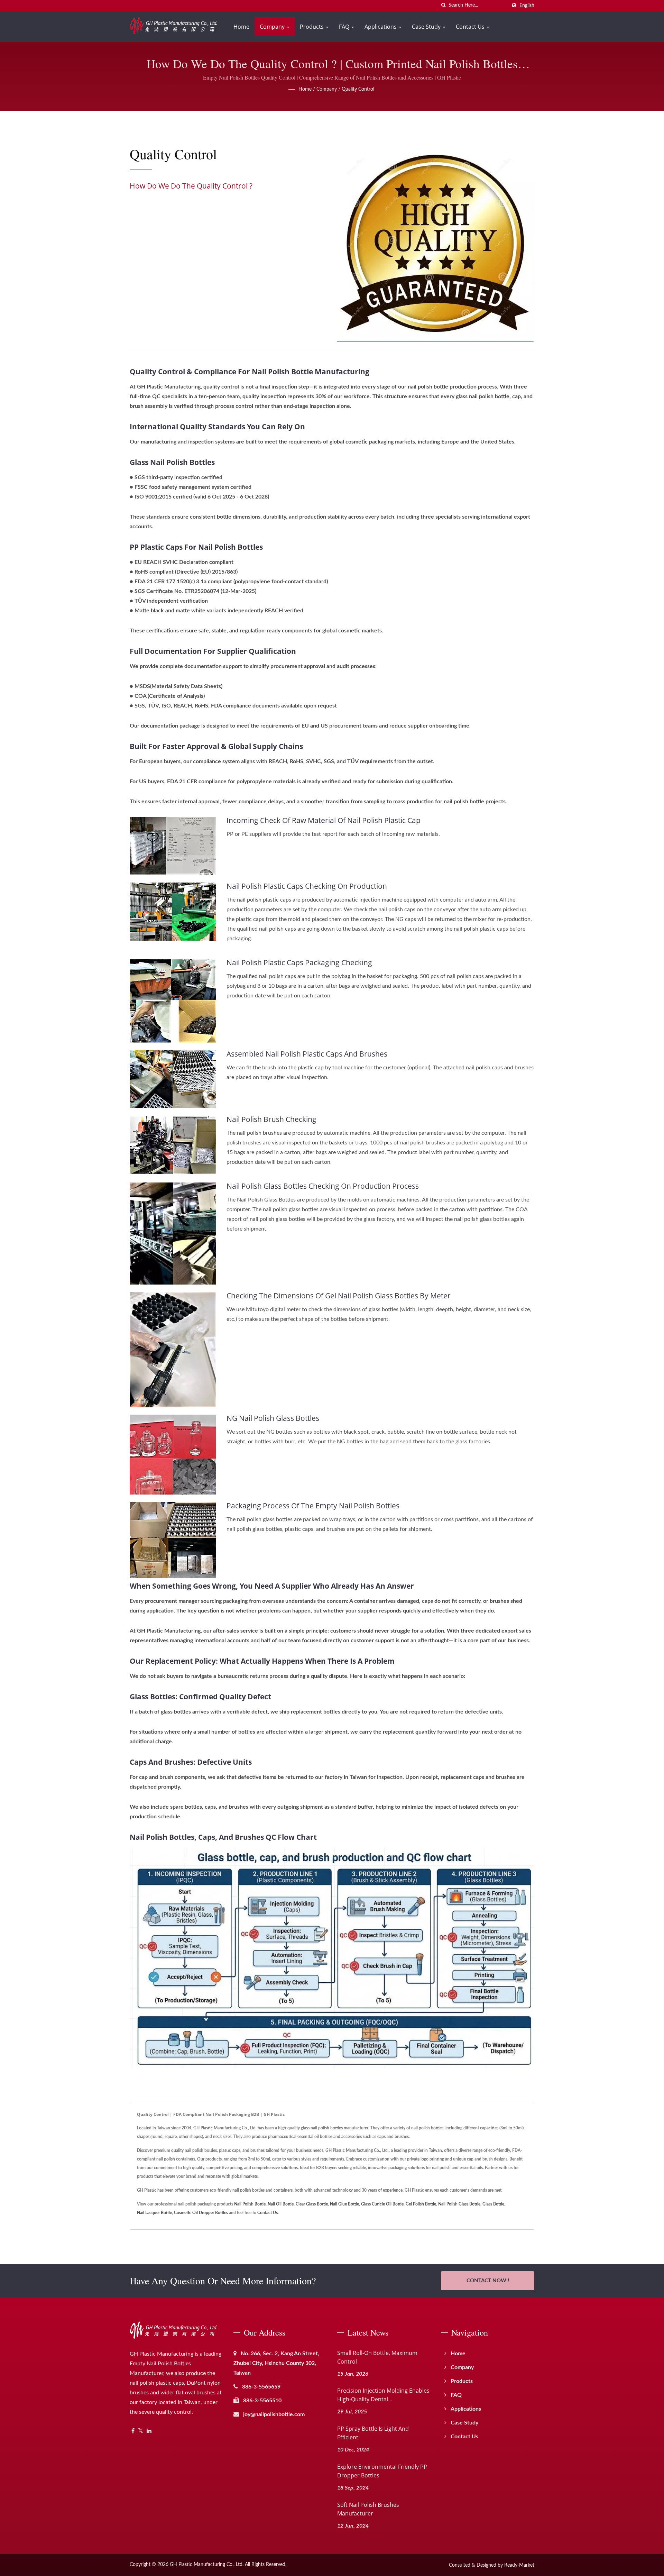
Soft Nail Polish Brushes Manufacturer (368, 2509)
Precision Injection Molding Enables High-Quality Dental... (383, 2395)
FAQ (345, 27)
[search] (443, 5)
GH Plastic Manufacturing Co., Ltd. (207, 2565)
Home (241, 27)
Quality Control (358, 89)
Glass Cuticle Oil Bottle (382, 2204)
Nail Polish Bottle (250, 2204)
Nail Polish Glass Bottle (459, 2204)
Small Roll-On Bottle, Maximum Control (377, 2357)
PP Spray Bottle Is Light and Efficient (373, 2433)
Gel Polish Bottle (421, 2204)
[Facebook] (133, 2431)
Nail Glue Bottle (344, 2204)
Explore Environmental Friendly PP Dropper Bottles (382, 2471)
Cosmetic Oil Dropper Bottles (201, 2213)
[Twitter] (141, 2431)
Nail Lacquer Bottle (154, 2213)
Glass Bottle (493, 2204)
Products (312, 27)
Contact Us (471, 27)
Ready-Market (519, 2565)
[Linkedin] (149, 2431)
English (527, 5)
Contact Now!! (488, 2281)
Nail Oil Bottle (281, 2204)
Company (273, 27)
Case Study (427, 27)
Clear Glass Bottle (312, 2204)
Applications (381, 27)
